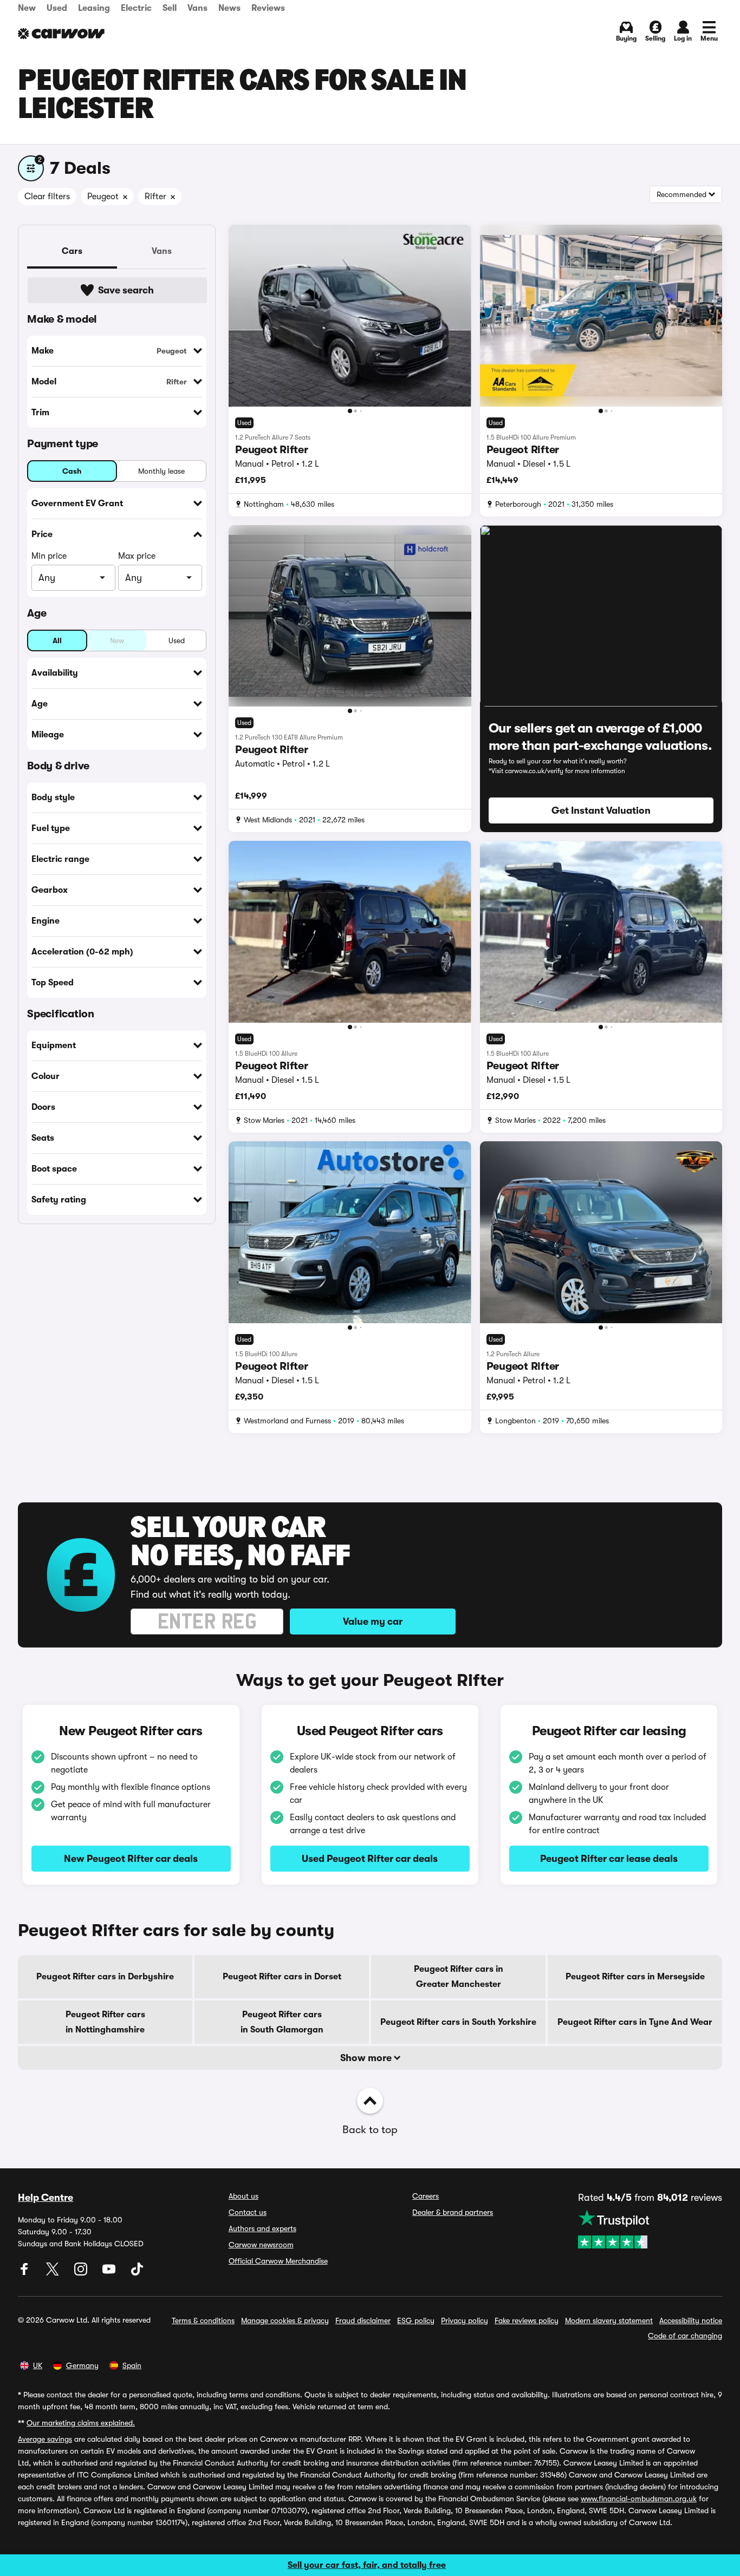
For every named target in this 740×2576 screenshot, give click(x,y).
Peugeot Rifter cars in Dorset (282, 1977)
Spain (132, 2365)
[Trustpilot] (650, 2229)
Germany (82, 2365)
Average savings (45, 2439)
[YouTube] (110, 2273)
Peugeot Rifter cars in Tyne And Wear (635, 2022)
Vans (197, 8)
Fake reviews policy (527, 2320)
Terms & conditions (203, 2320)
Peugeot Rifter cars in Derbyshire (105, 1977)
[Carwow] (61, 34)
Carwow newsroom (261, 2245)
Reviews (268, 8)
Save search (126, 290)
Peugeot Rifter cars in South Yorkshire (458, 2022)
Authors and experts (262, 2228)
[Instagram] (82, 2273)
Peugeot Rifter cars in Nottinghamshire (105, 2022)
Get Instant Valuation (601, 810)
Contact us (248, 2212)
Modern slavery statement (609, 2320)
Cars (72, 251)
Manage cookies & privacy (285, 2320)
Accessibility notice (691, 2320)
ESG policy (416, 2320)
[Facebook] (25, 2273)
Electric (136, 8)
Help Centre (46, 2198)
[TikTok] (137, 2273)
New (27, 8)
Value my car (373, 1622)
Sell (170, 8)
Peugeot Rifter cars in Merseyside (635, 1977)
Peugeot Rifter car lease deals (609, 1859)
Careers (426, 2196)
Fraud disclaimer (363, 2320)
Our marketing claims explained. (81, 2423)
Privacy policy (465, 2320)
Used (57, 8)
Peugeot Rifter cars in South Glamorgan (282, 2022)
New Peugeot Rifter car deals (131, 1859)
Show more (367, 2058)
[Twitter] (54, 2273)
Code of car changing (685, 2336)
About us (244, 2196)
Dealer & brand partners (453, 2212)
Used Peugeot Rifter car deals (370, 1859)
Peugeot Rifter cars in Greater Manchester (459, 1977)
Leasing (94, 8)
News (229, 8)
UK (38, 2365)
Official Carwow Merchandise (278, 2261)
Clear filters (47, 197)
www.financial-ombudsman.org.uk (639, 2499)
